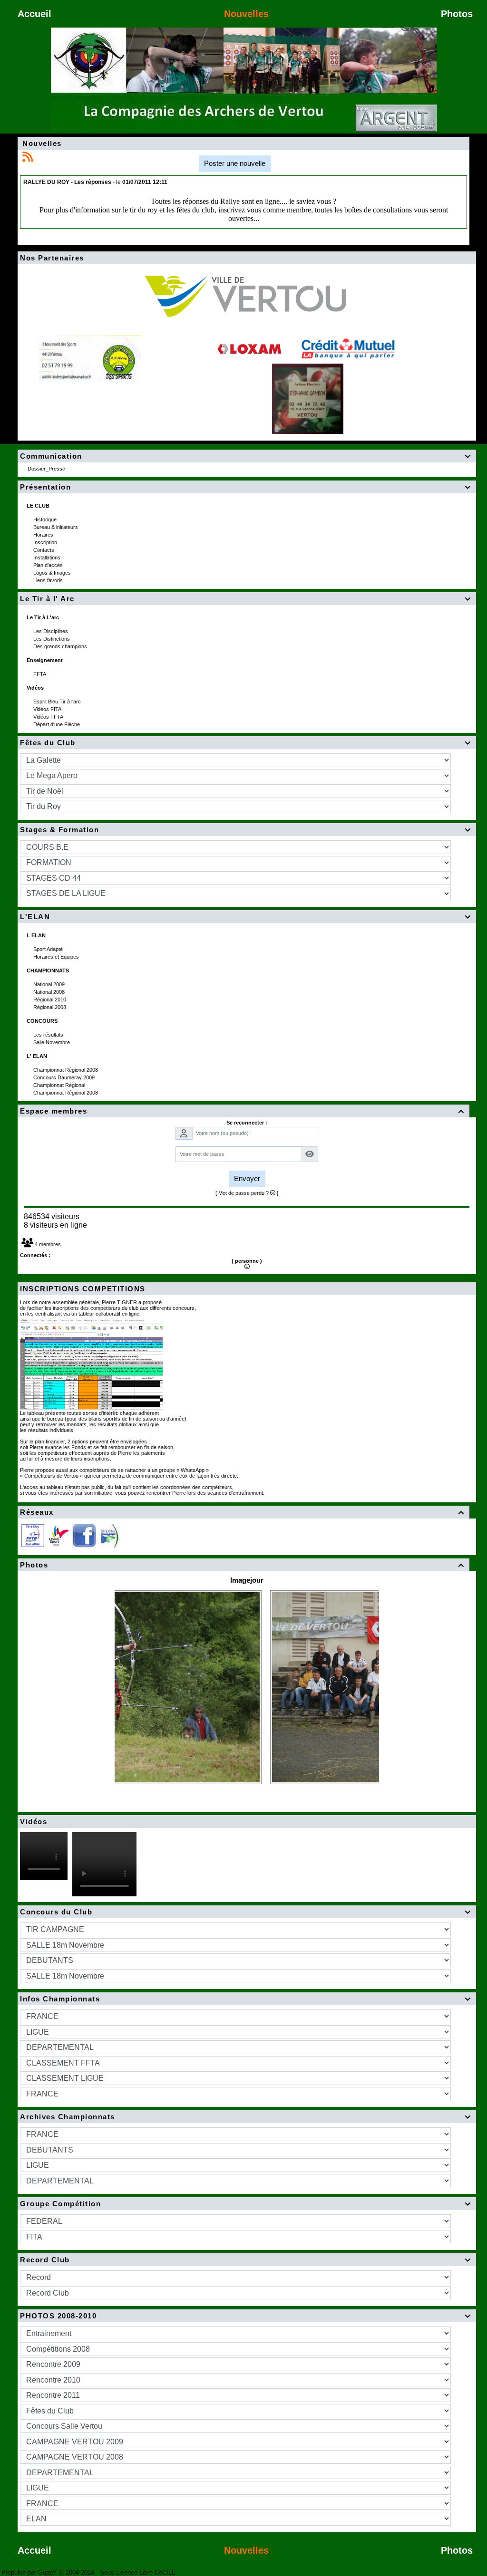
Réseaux (242, 1512)
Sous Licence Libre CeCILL (138, 2572)
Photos (242, 1565)
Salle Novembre (52, 1042)
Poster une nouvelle (235, 163)
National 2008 (50, 992)
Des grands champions (61, 646)
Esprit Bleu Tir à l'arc (58, 702)
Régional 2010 (50, 1000)
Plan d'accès (49, 565)
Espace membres (242, 1111)
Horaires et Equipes (57, 957)
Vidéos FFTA (49, 717)
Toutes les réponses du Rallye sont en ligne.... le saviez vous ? (243, 201)
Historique (46, 519)
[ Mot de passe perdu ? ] (247, 1193)
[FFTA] (33, 1535)
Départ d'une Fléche (57, 724)
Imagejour (247, 1580)
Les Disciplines (51, 631)
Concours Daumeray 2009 (65, 1077)
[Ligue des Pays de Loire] (109, 1535)
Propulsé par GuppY (30, 2572)
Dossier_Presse (47, 469)
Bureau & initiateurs (56, 527)
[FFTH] (58, 1535)
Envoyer (247, 1178)
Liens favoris (49, 580)
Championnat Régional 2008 (66, 1070)
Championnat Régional (60, 1085)
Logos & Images (53, 573)
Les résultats (49, 1035)
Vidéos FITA (48, 709)
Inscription (46, 542)
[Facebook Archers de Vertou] (84, 1535)
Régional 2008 (50, 1007)
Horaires (44, 535)
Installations (48, 557)
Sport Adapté (49, 949)
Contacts (44, 550)
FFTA (40, 674)
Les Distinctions (52, 639)
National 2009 (50, 984)
